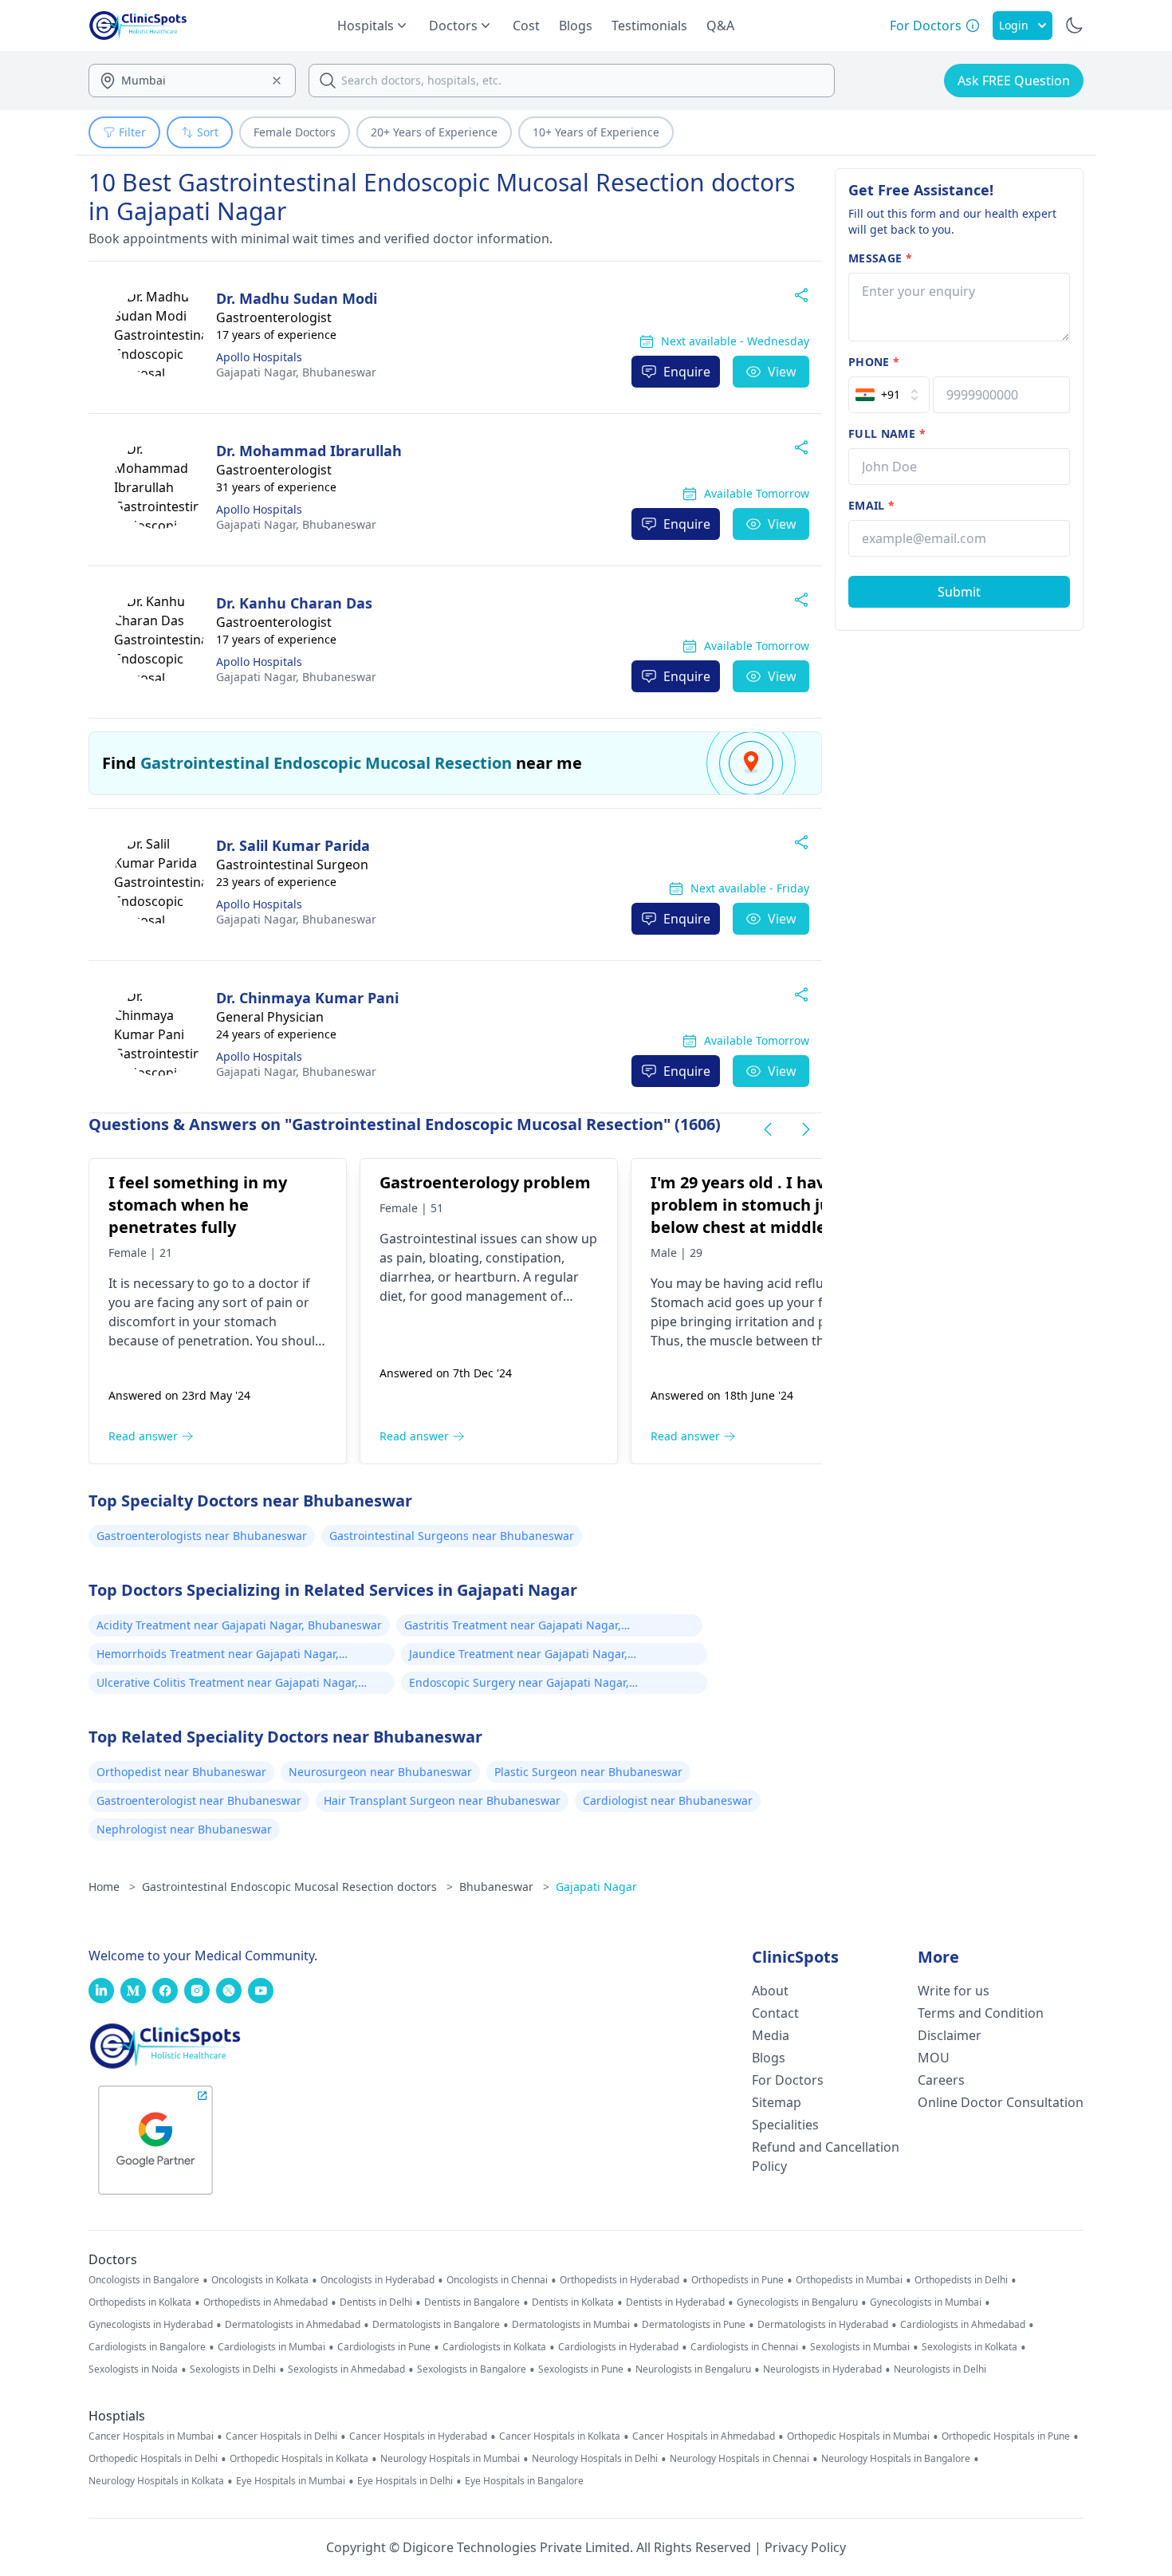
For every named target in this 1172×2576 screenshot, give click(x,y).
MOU (934, 2058)
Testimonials (649, 26)
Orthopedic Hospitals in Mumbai (858, 2436)
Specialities (785, 2125)
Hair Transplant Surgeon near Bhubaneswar (442, 1800)
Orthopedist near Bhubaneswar (181, 1772)
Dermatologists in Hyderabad (823, 2325)
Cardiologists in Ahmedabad (963, 2325)
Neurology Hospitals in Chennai (739, 2459)
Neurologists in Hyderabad (822, 2369)
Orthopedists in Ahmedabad (265, 2302)
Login (1014, 25)
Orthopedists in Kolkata (140, 2302)
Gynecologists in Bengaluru (797, 2302)
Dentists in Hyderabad (675, 2302)
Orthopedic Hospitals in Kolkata (299, 2459)
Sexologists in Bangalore (472, 2369)
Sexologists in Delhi (233, 2369)
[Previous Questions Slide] (768, 1129)
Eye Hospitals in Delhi (405, 2481)
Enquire (687, 372)
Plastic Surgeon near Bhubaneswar (588, 1772)
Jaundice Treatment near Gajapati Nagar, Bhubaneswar (518, 1656)
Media (771, 2035)
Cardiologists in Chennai (744, 2347)
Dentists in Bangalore (472, 2302)
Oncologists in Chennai (497, 2280)
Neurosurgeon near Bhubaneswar (380, 1772)
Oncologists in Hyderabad (378, 2280)
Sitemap (777, 2102)
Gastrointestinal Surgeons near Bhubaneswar (452, 1536)
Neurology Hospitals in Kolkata (156, 2481)
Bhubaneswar (296, 372)
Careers (941, 2080)
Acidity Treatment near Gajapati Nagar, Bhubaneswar (239, 1625)
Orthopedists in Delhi (961, 2280)
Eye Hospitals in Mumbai (291, 2481)
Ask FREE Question (1014, 81)
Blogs (576, 26)
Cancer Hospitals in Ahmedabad (704, 2436)
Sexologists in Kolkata (969, 2347)
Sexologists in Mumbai (860, 2347)
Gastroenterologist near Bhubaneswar (199, 1800)
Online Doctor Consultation (1001, 2102)
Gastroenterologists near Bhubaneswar (202, 1536)
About (770, 1991)
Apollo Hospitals (259, 357)
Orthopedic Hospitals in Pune (1006, 2436)
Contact (775, 2013)
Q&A (720, 26)
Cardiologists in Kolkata (494, 2347)
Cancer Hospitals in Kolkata (560, 2436)
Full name (887, 433)
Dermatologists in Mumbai (571, 2325)
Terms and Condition (981, 2013)
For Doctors (788, 2080)
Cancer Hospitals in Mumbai (151, 2436)
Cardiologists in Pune (384, 2347)
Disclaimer (950, 2035)
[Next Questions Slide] (806, 1129)
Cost (526, 26)
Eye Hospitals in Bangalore (524, 2481)
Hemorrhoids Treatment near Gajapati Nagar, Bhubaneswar (218, 1656)
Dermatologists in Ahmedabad (293, 2325)
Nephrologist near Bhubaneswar (184, 1829)
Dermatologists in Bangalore (436, 2325)
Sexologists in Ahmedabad (346, 2369)
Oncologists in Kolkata (260, 2280)
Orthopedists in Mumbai (849, 2280)
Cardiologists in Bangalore (147, 2347)
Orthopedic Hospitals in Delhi (153, 2459)
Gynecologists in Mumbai (926, 2302)
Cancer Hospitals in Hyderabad (418, 2436)
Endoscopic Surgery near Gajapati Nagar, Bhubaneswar (519, 1684)
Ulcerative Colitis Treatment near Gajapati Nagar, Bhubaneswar (227, 1684)
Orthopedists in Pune (737, 2280)
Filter (132, 132)
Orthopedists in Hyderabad (619, 2280)
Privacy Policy (805, 2547)
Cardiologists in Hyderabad (618, 2347)
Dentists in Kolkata (573, 2302)
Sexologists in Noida (133, 2369)
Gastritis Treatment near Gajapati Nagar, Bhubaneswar (513, 1627)
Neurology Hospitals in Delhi (595, 2459)
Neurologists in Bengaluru (693, 2369)
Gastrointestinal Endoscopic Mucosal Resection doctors (297, 1887)
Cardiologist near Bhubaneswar (668, 1800)
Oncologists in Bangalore (144, 2280)
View (782, 372)
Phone (874, 362)
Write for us (954, 1991)
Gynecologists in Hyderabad (151, 2325)
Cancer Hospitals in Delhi (281, 2436)
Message (880, 258)
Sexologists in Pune (581, 2369)
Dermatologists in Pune (694, 2325)
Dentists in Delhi (376, 2302)
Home (112, 1887)
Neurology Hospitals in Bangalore (896, 2459)
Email (871, 505)
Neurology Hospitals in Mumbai (450, 2459)
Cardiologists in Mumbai (271, 2347)
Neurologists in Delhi (940, 2369)
